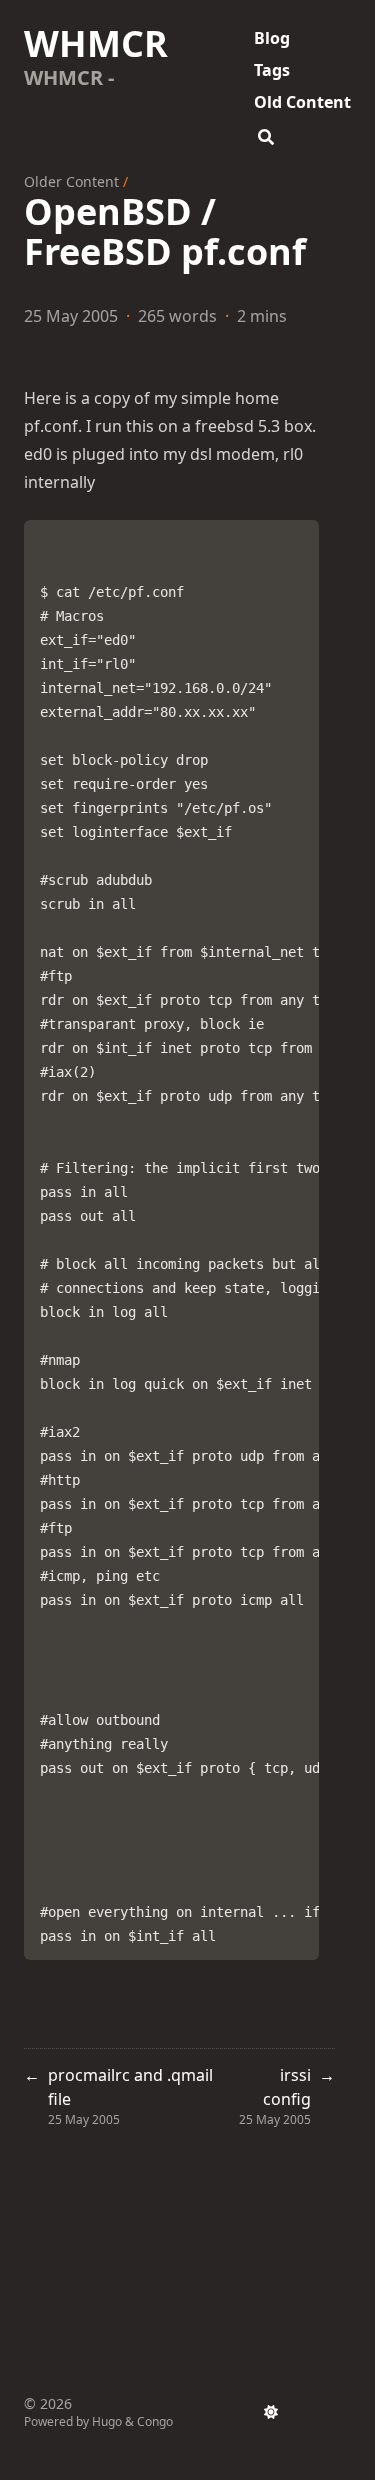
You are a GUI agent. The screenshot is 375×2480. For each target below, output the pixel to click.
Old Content (302, 102)
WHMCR (96, 43)
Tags (272, 70)
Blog (272, 38)
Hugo (107, 2421)
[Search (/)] (266, 134)
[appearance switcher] (271, 2412)
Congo (155, 2421)
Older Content (71, 181)
